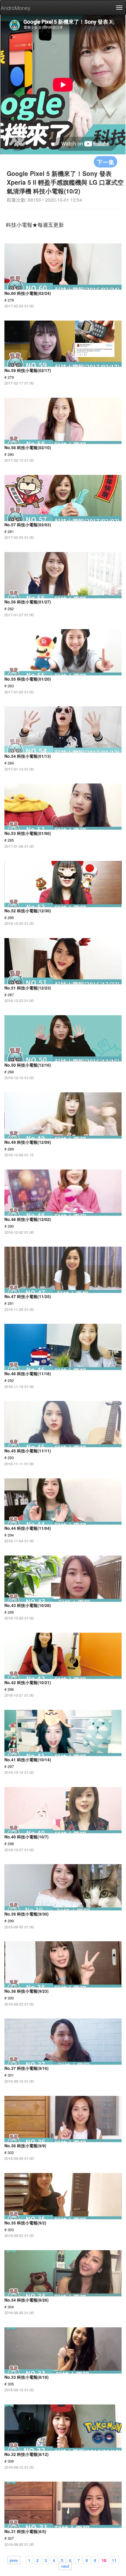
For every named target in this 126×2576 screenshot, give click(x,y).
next (65, 2566)
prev (14, 2560)
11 (114, 2560)
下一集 (105, 162)
